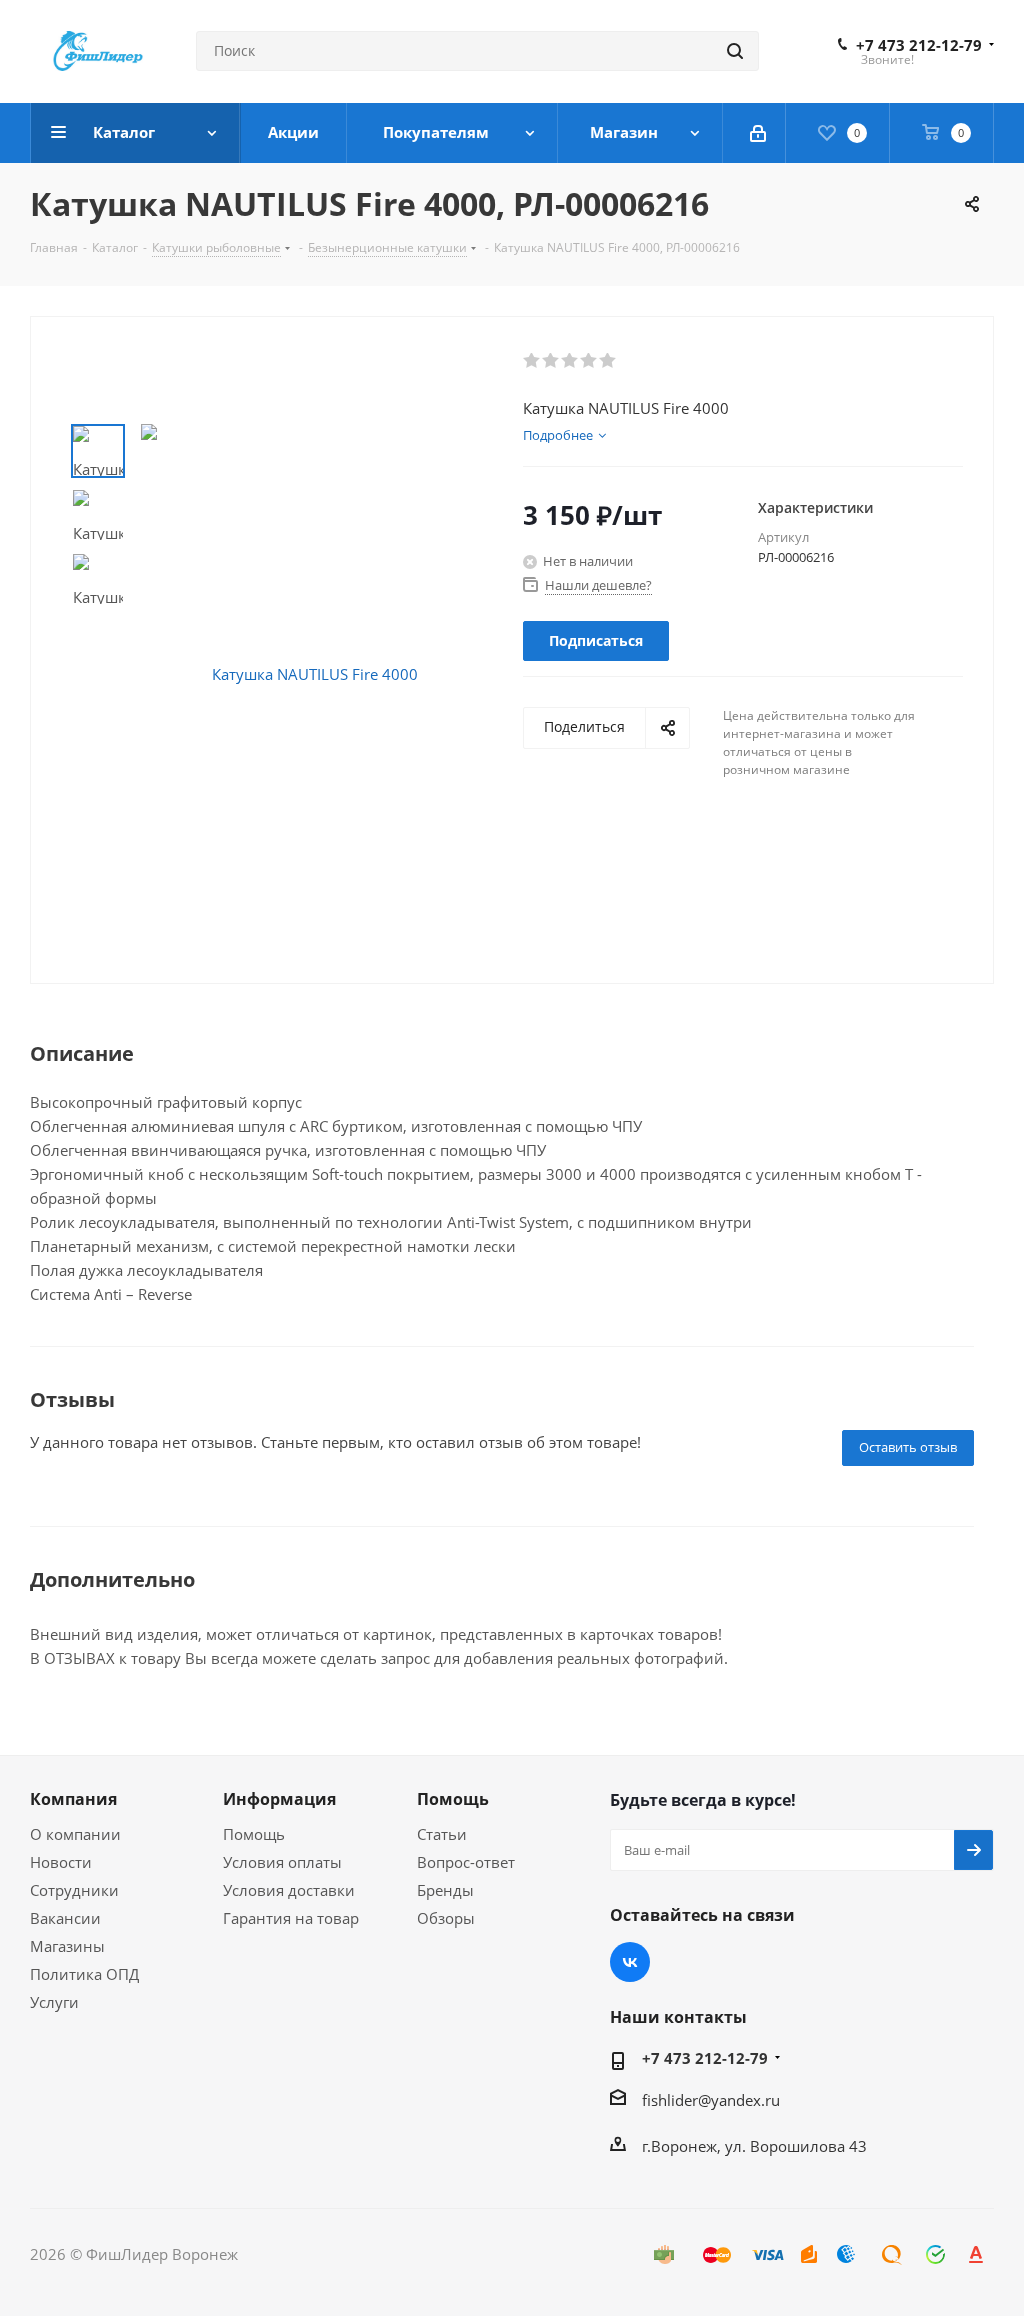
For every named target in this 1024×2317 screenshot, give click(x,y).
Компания (73, 1799)
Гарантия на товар (291, 1918)
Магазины (67, 1946)
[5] (608, 361)
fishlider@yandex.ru (711, 2100)
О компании (75, 1834)
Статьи (442, 1834)
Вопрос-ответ (466, 1862)
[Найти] (735, 51)
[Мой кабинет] (759, 133)
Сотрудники (74, 1890)
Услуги (54, 2002)
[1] (532, 361)
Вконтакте (630, 1962)
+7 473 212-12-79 (919, 45)
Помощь (254, 1834)
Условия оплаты (282, 1862)
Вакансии (65, 1918)
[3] (570, 361)
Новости (61, 1862)
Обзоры (446, 1918)
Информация (279, 1799)
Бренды (445, 1890)
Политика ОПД (84, 1974)
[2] (551, 361)
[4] (589, 361)
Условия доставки (289, 1890)
